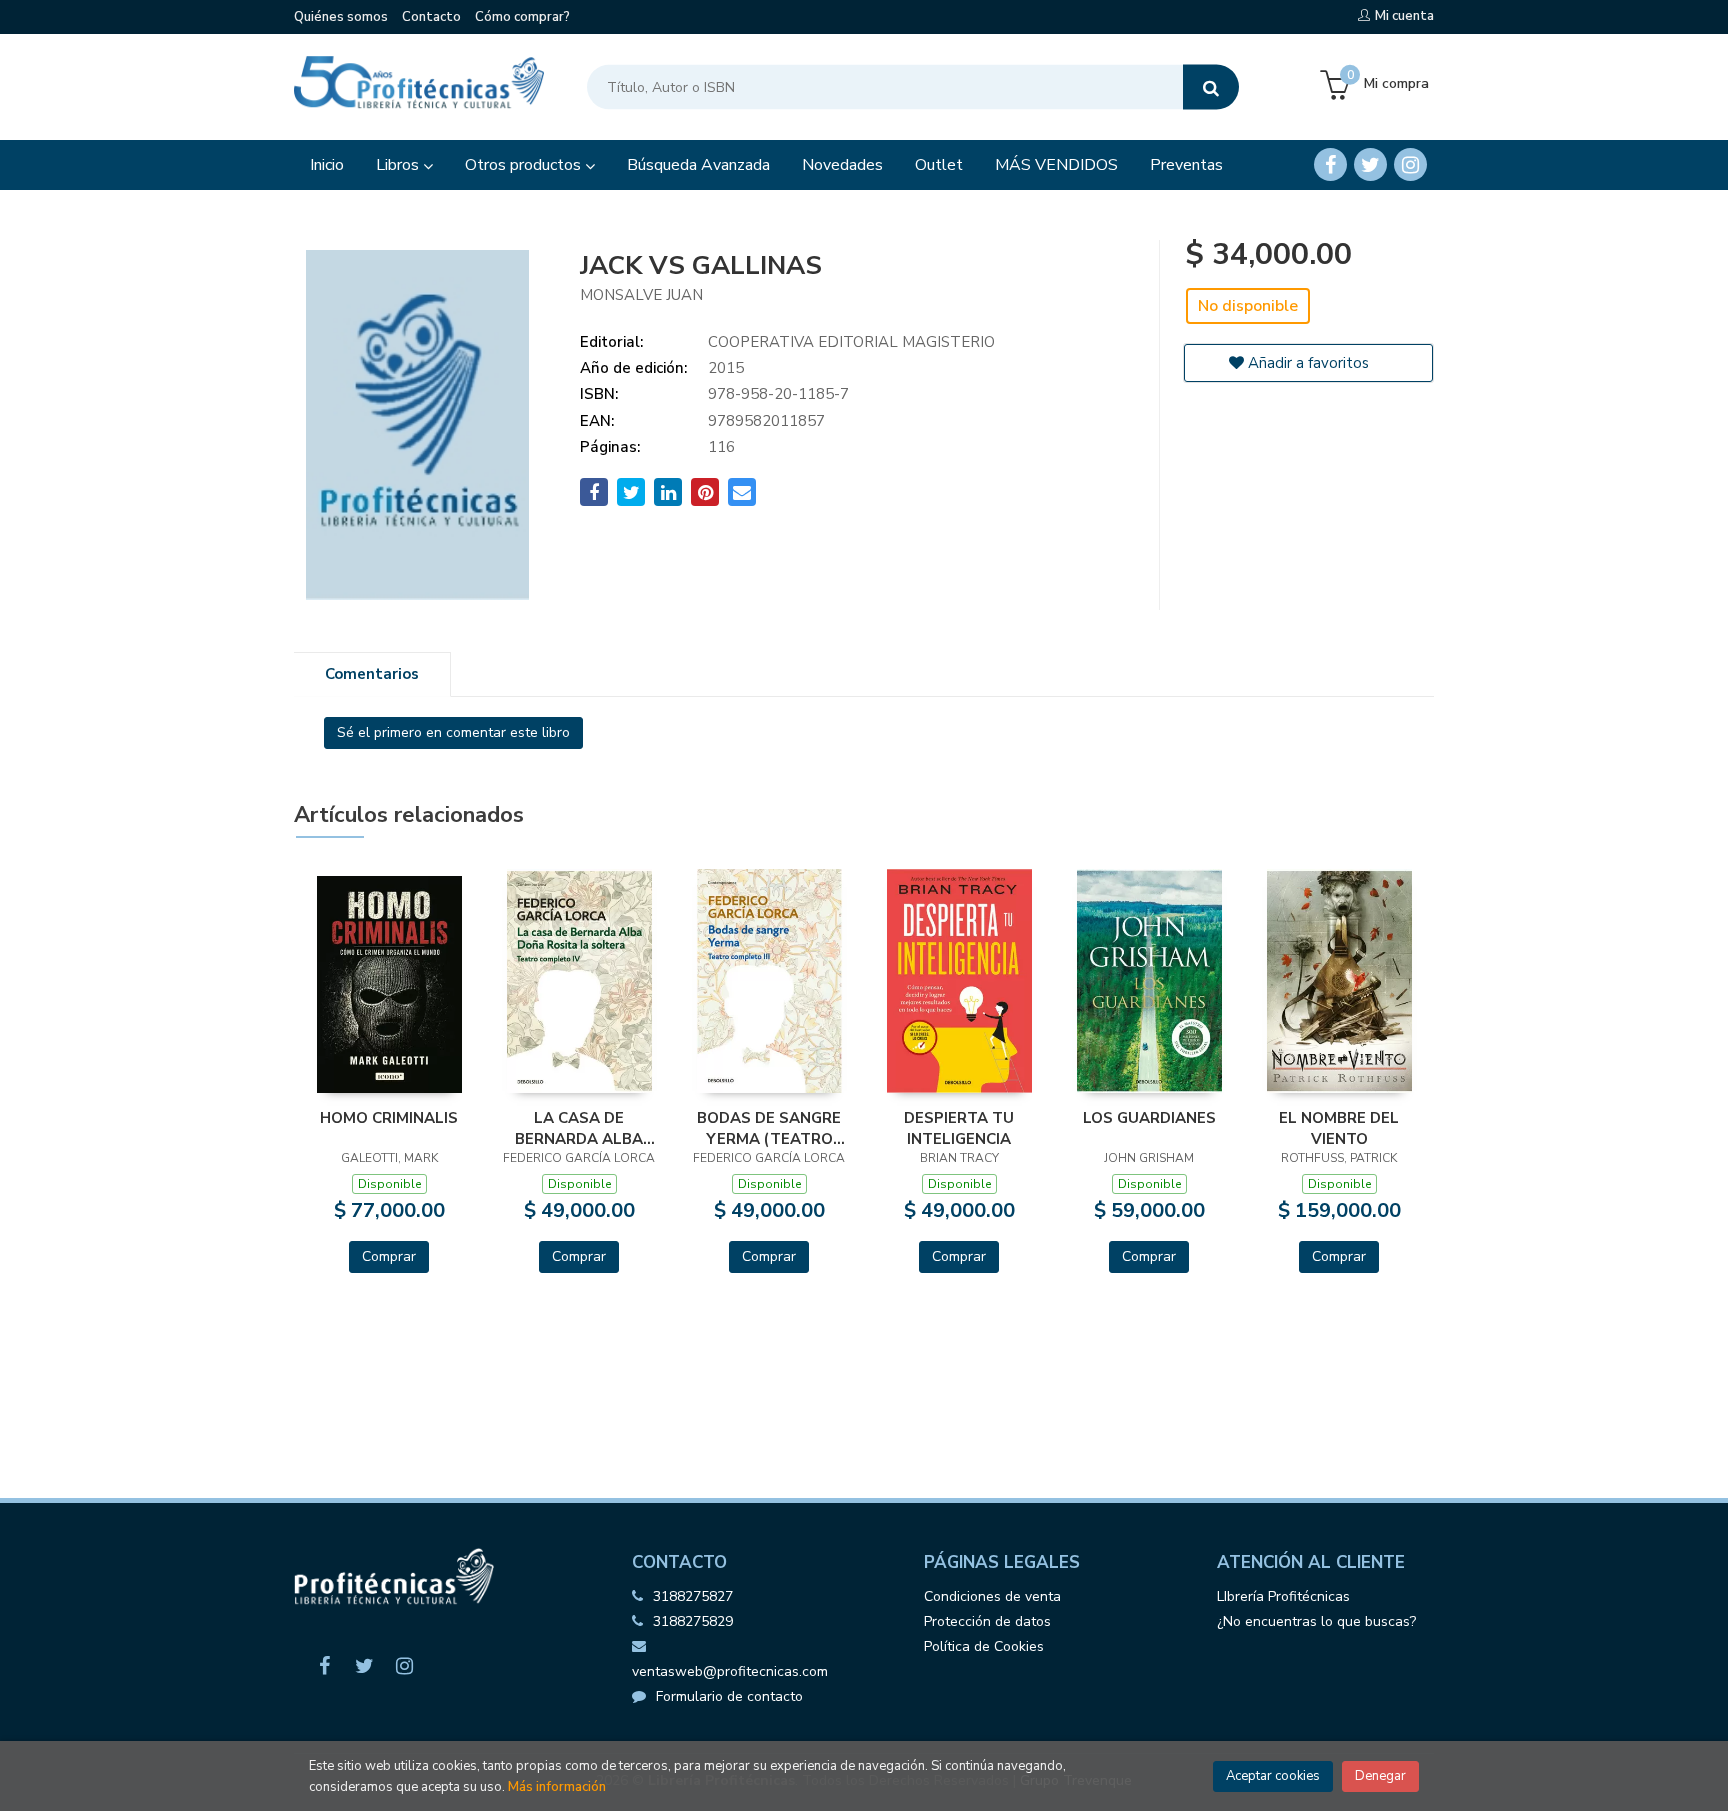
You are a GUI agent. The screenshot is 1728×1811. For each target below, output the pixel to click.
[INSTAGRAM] (1410, 164)
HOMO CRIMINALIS (389, 1118)
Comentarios (372, 674)
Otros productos (525, 165)
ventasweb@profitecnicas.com (730, 1671)
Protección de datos (987, 1621)
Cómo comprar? (522, 17)
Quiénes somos (341, 17)
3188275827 (693, 1596)
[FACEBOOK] (1330, 164)
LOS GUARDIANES (1149, 1118)
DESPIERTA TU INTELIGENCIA (959, 1128)
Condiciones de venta (992, 1596)
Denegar (1380, 1776)
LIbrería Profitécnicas (1283, 1596)
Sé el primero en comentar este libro (453, 732)
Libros (399, 165)
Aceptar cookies (1273, 1776)
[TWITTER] (1370, 164)
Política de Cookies (984, 1646)
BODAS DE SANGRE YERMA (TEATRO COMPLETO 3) (769, 1128)
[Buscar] (1211, 87)
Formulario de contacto (729, 1696)
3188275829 (693, 1621)
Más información (557, 1787)
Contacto (431, 17)
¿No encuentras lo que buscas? (1316, 1621)
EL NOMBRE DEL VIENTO (1339, 1128)
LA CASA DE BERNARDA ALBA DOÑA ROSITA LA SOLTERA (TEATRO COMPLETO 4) (579, 1128)
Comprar (389, 1256)
